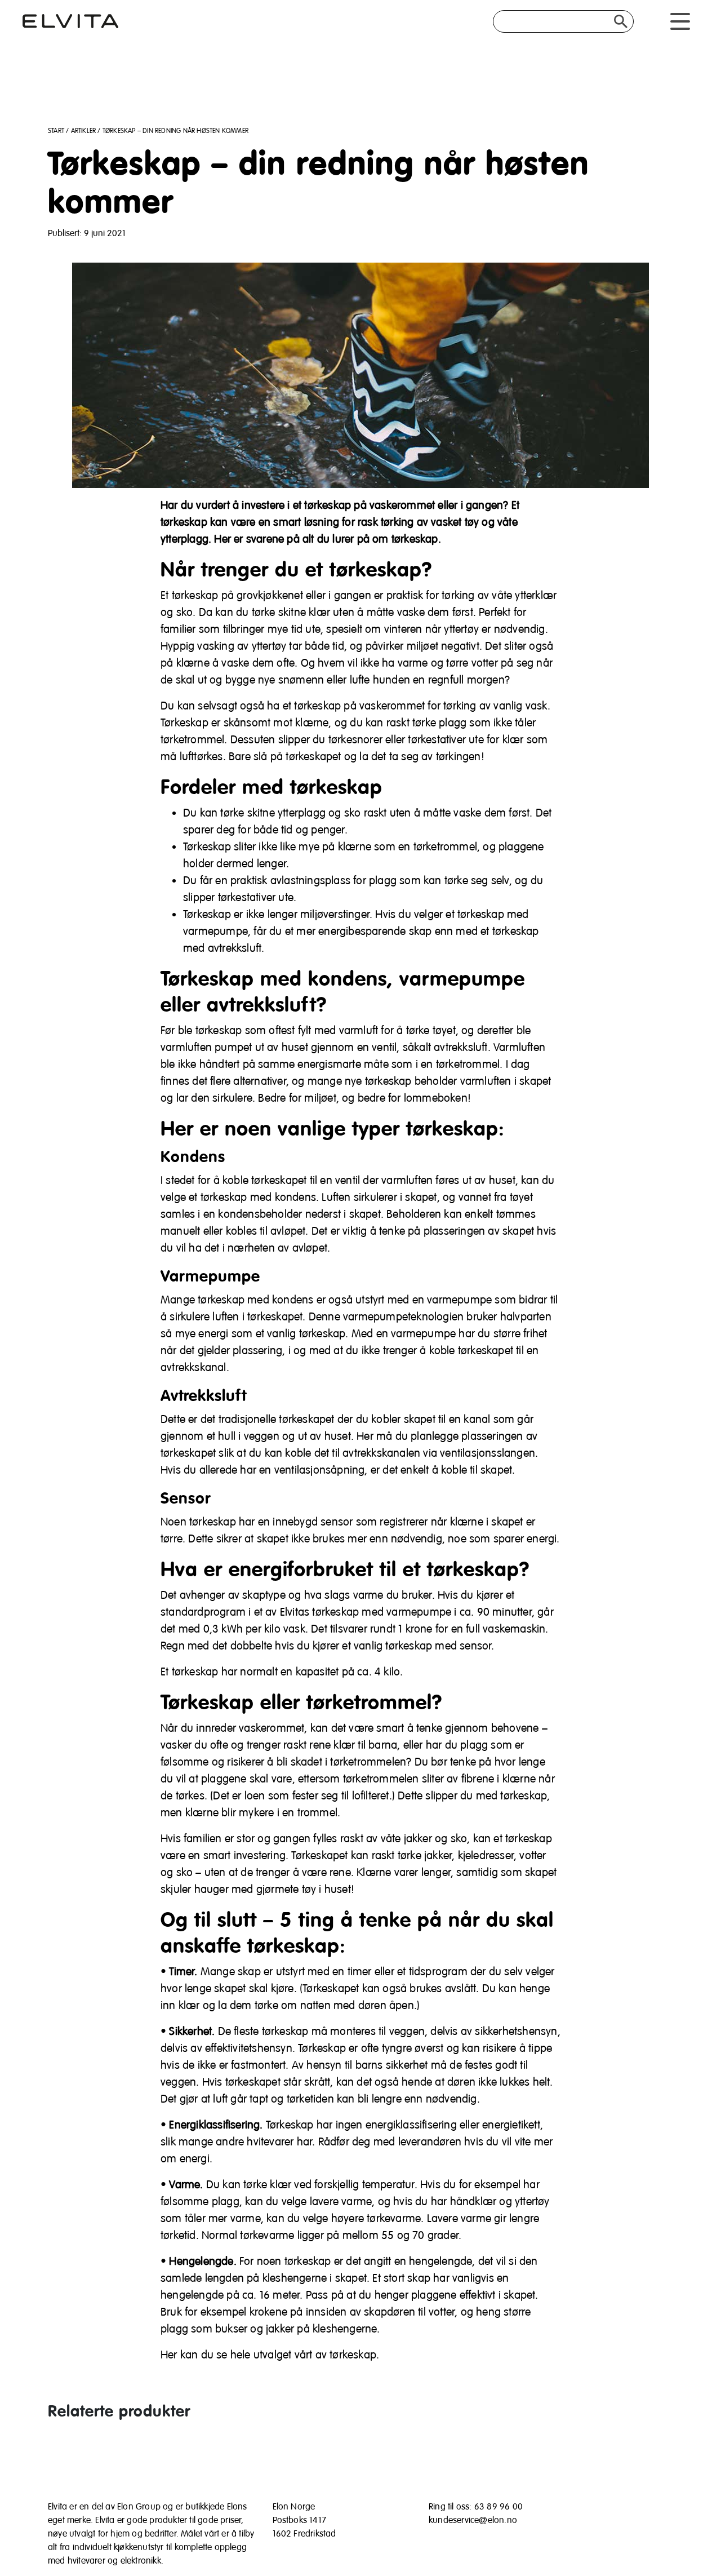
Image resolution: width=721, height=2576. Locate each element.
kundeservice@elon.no (473, 2520)
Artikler (84, 131)
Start (56, 131)
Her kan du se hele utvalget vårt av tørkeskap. (270, 2355)
